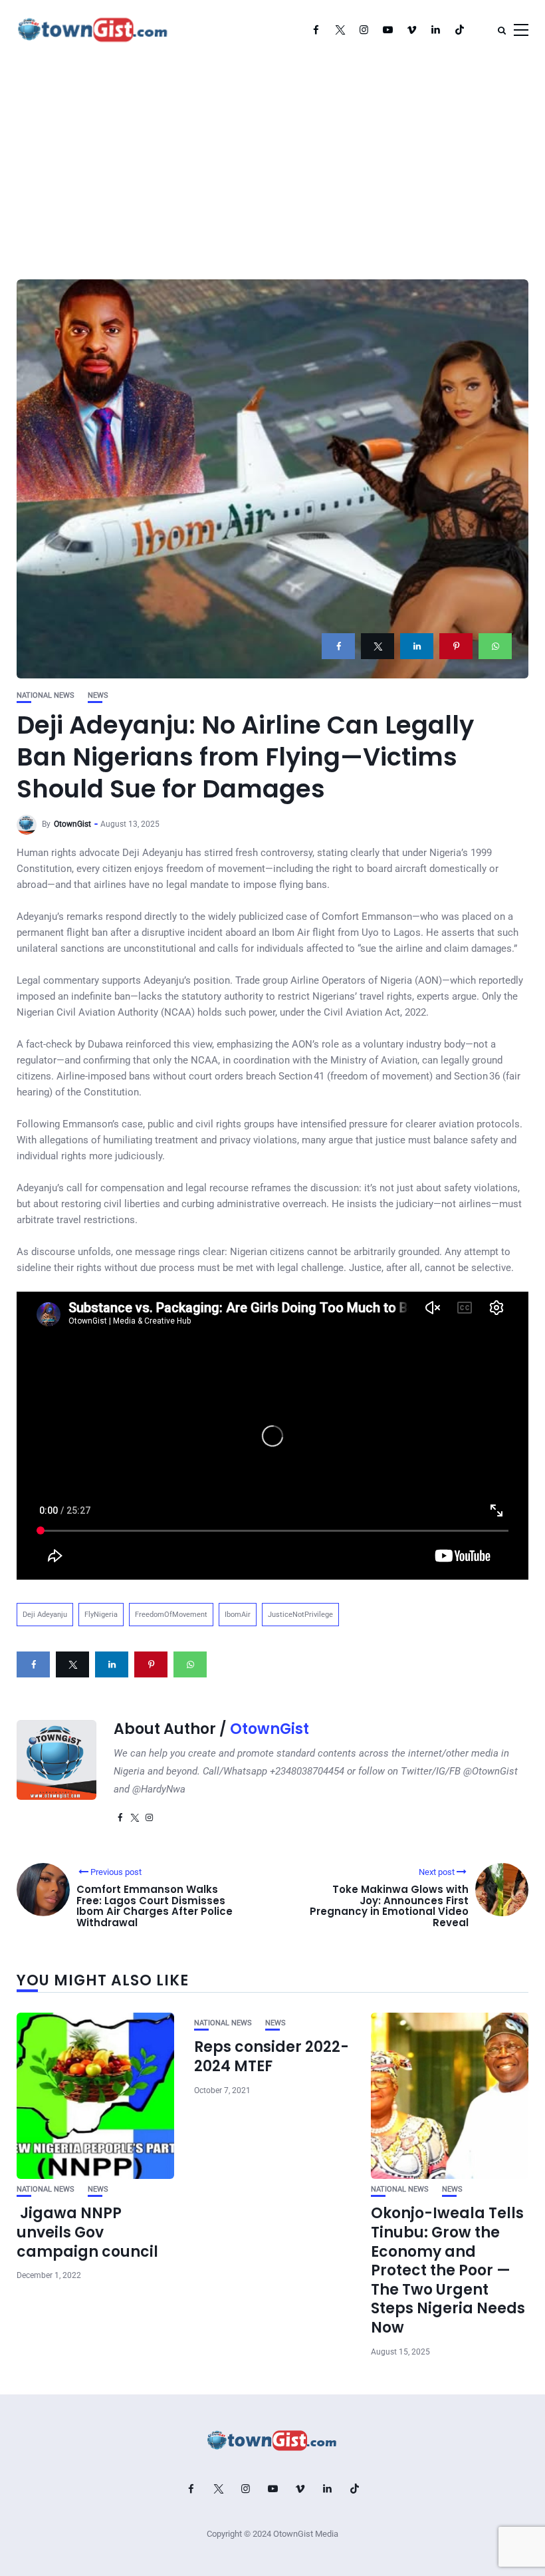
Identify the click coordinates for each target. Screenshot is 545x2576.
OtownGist (72, 824)
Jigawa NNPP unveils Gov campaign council (87, 2232)
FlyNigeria (101, 1615)
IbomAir (238, 1615)
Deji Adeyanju (45, 1615)
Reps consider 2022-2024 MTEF (272, 2057)
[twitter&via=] (378, 646)
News (98, 695)
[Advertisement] (272, 160)
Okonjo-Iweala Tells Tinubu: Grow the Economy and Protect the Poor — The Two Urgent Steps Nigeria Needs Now (448, 2270)
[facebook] (338, 646)
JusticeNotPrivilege (300, 1615)
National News (46, 695)
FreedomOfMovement (171, 1615)
